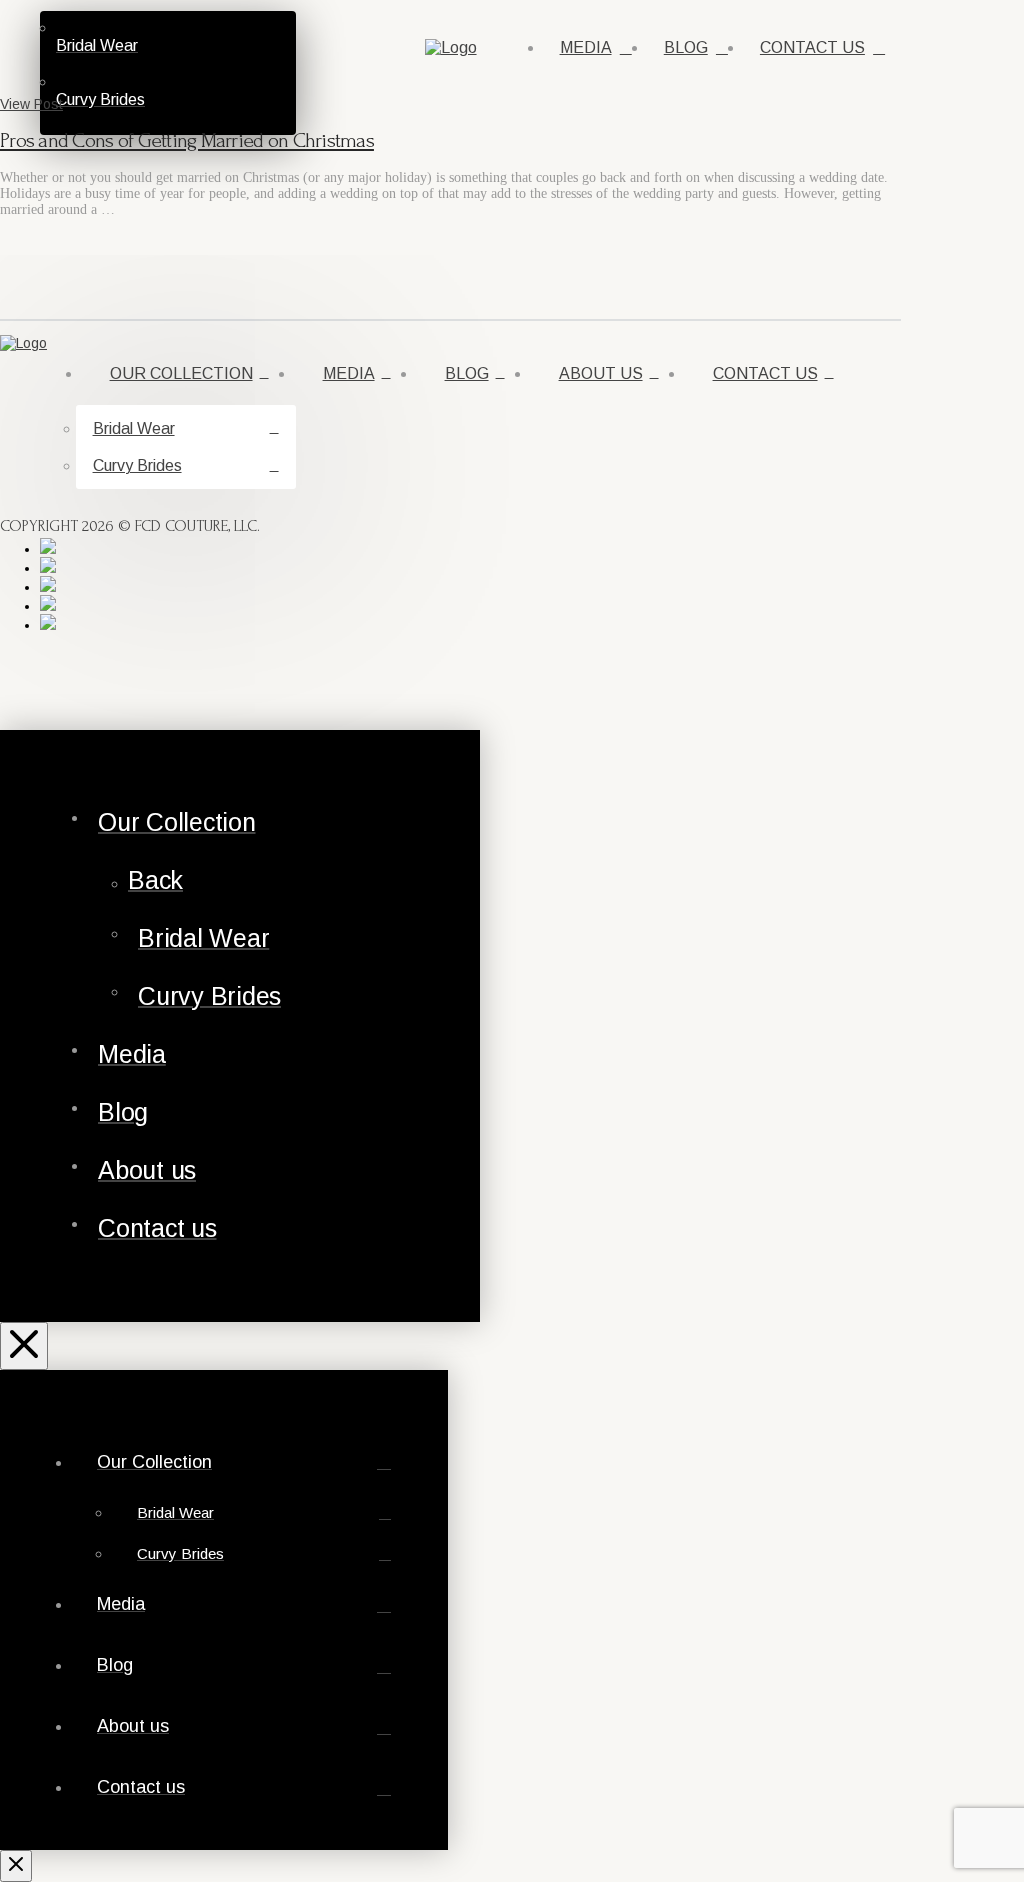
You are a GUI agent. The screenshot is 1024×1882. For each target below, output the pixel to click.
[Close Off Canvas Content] (24, 1346)
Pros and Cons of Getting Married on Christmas (187, 140)
